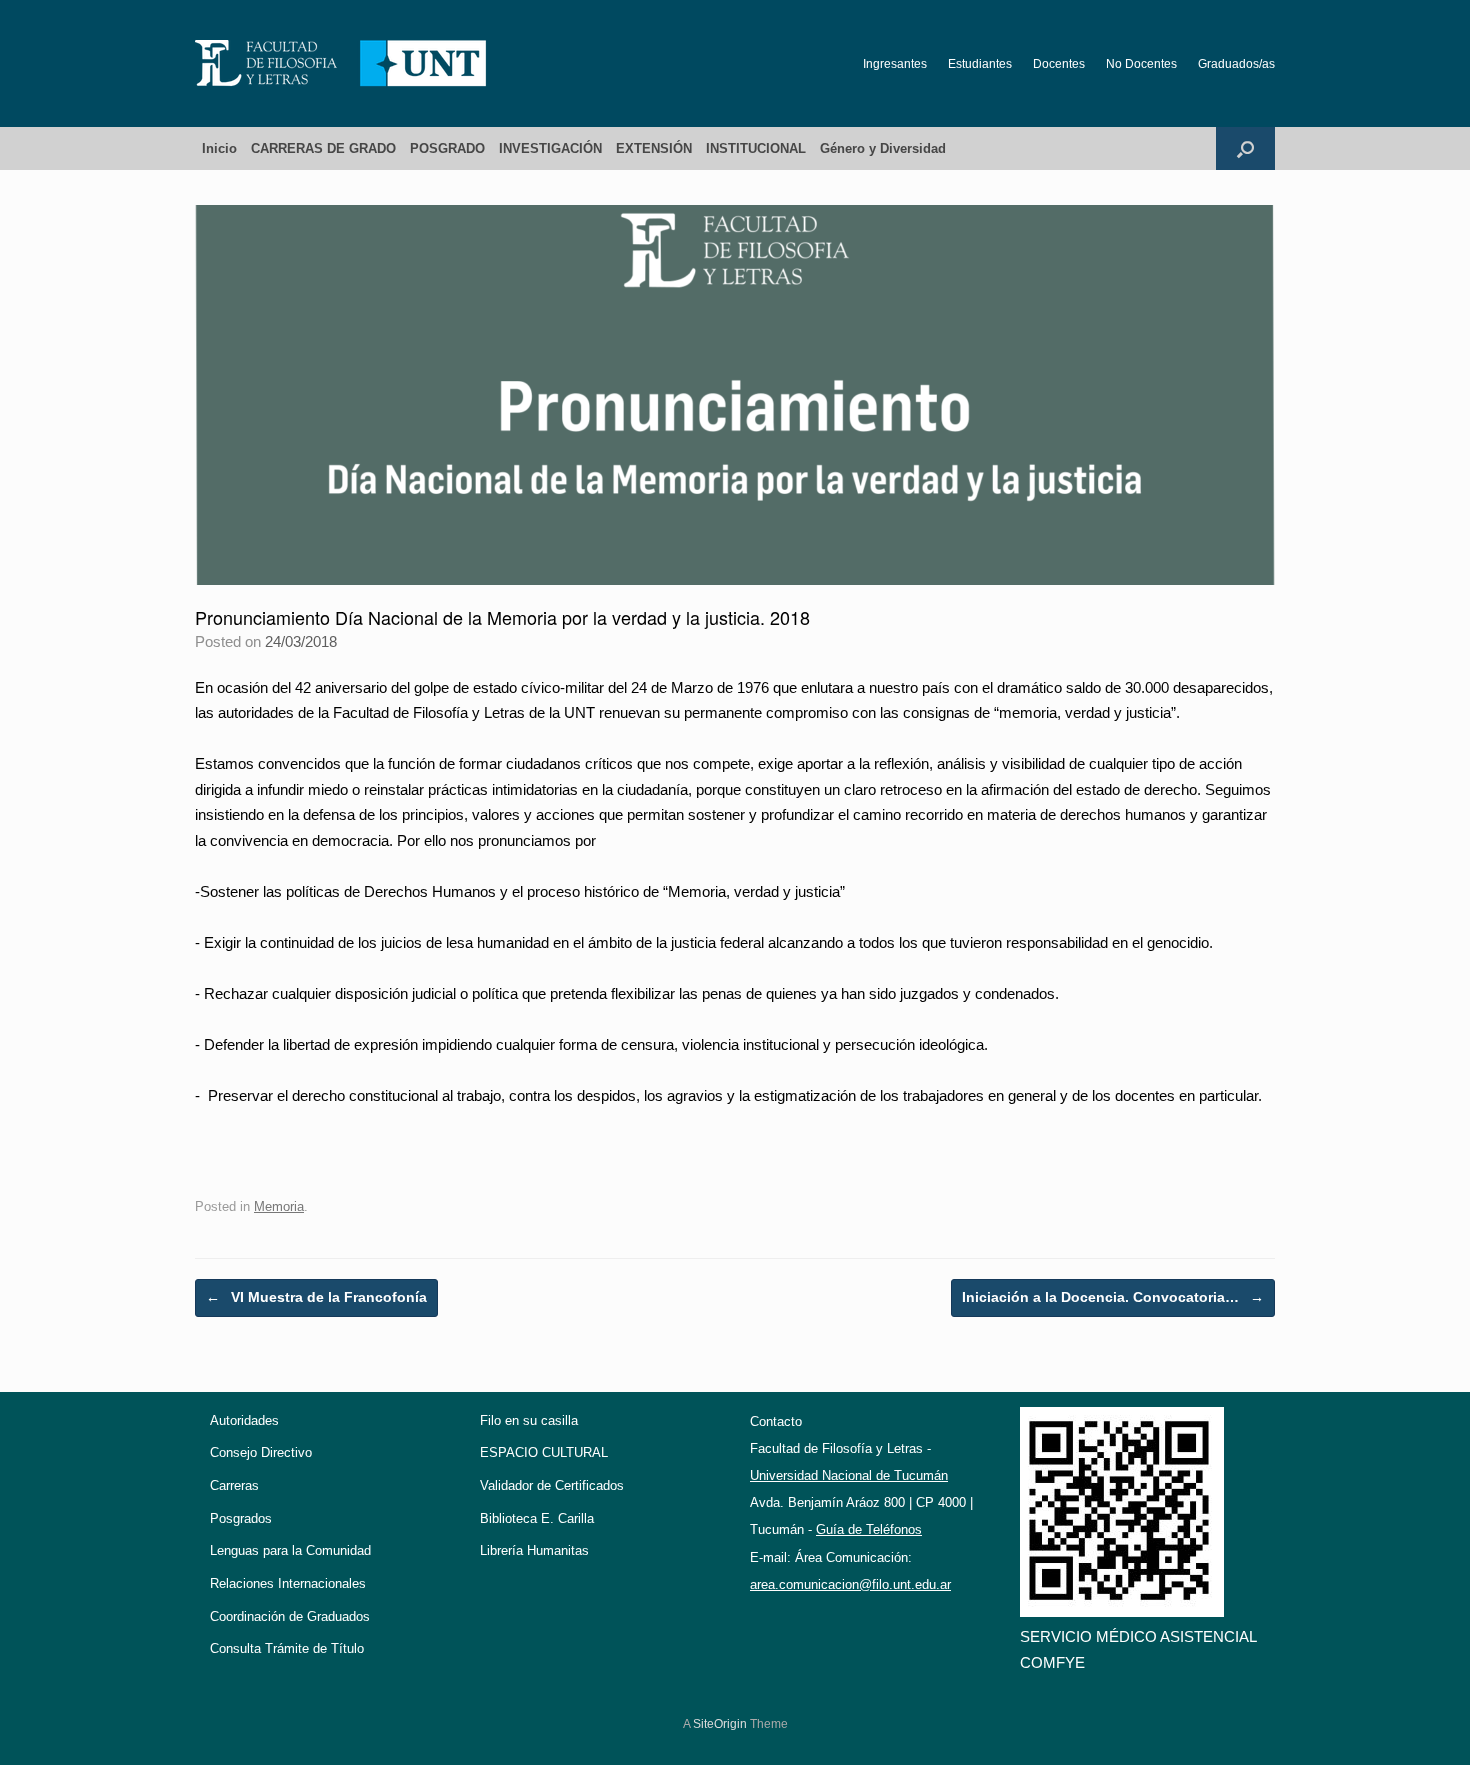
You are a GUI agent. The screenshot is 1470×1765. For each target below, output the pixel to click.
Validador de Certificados (552, 1485)
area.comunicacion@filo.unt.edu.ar (850, 1584)
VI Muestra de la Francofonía (316, 1297)
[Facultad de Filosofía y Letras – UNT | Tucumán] (341, 63)
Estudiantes (980, 64)
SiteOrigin (720, 1724)
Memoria (279, 1206)
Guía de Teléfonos (869, 1529)
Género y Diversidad (883, 148)
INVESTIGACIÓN (550, 148)
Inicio (219, 148)
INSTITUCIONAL (756, 148)
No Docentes (1141, 64)
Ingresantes (895, 64)
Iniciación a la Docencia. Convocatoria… (1113, 1297)
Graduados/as (1236, 64)
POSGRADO (447, 148)
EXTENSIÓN (654, 148)
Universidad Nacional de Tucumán (849, 1475)
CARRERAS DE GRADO (323, 148)
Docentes (1059, 64)
